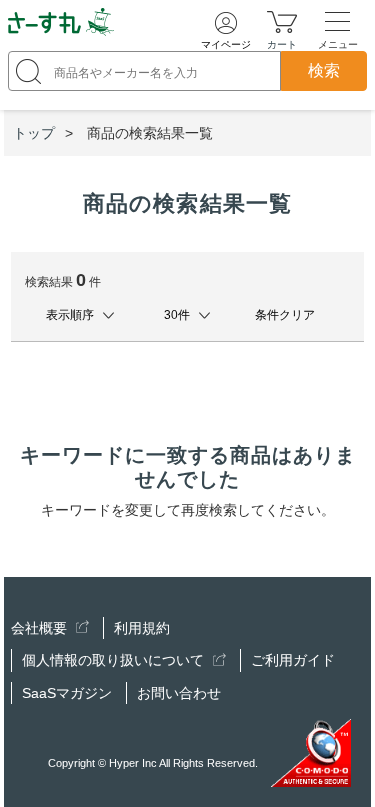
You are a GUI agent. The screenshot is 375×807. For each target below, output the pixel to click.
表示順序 (70, 315)
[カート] (282, 21)
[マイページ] (226, 23)
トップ (34, 133)
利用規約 (142, 628)
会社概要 (41, 628)
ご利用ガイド (293, 660)
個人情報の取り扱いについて (115, 660)
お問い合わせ (179, 693)
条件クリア (285, 315)
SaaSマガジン (67, 693)
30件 (177, 315)
